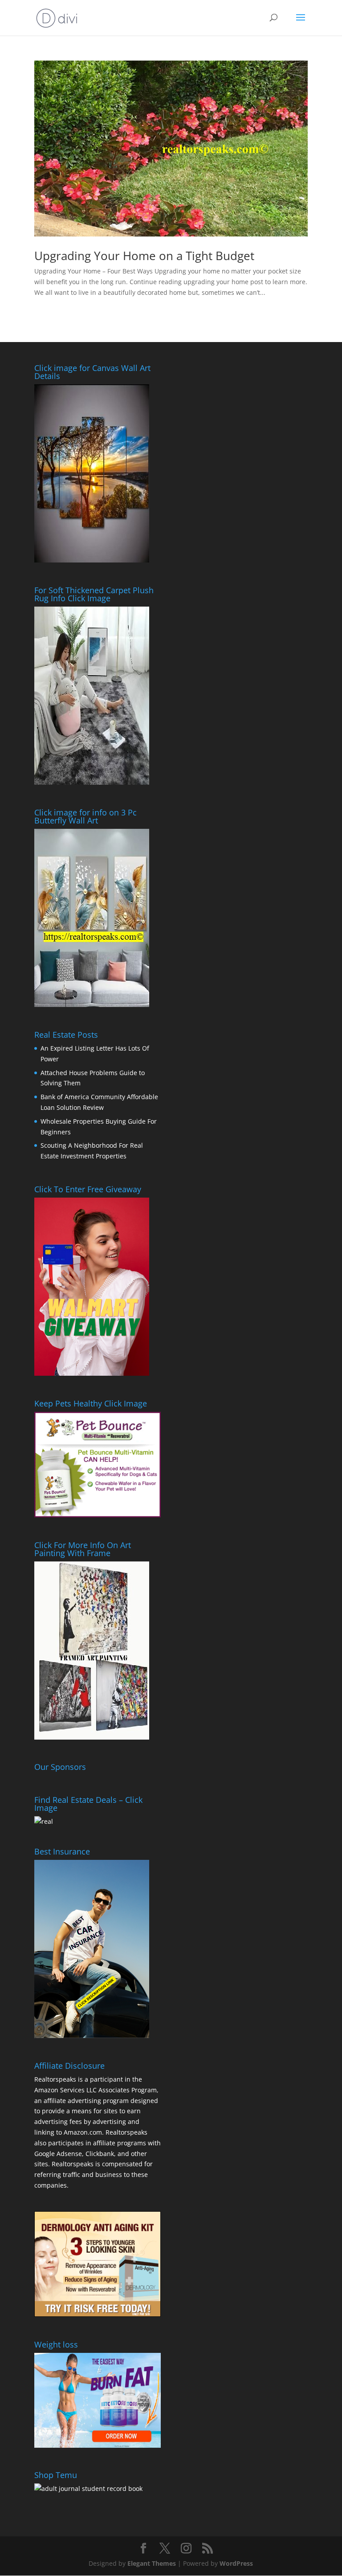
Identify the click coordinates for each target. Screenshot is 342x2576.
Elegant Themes (152, 2563)
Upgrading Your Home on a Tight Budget (144, 256)
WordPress (236, 2563)
